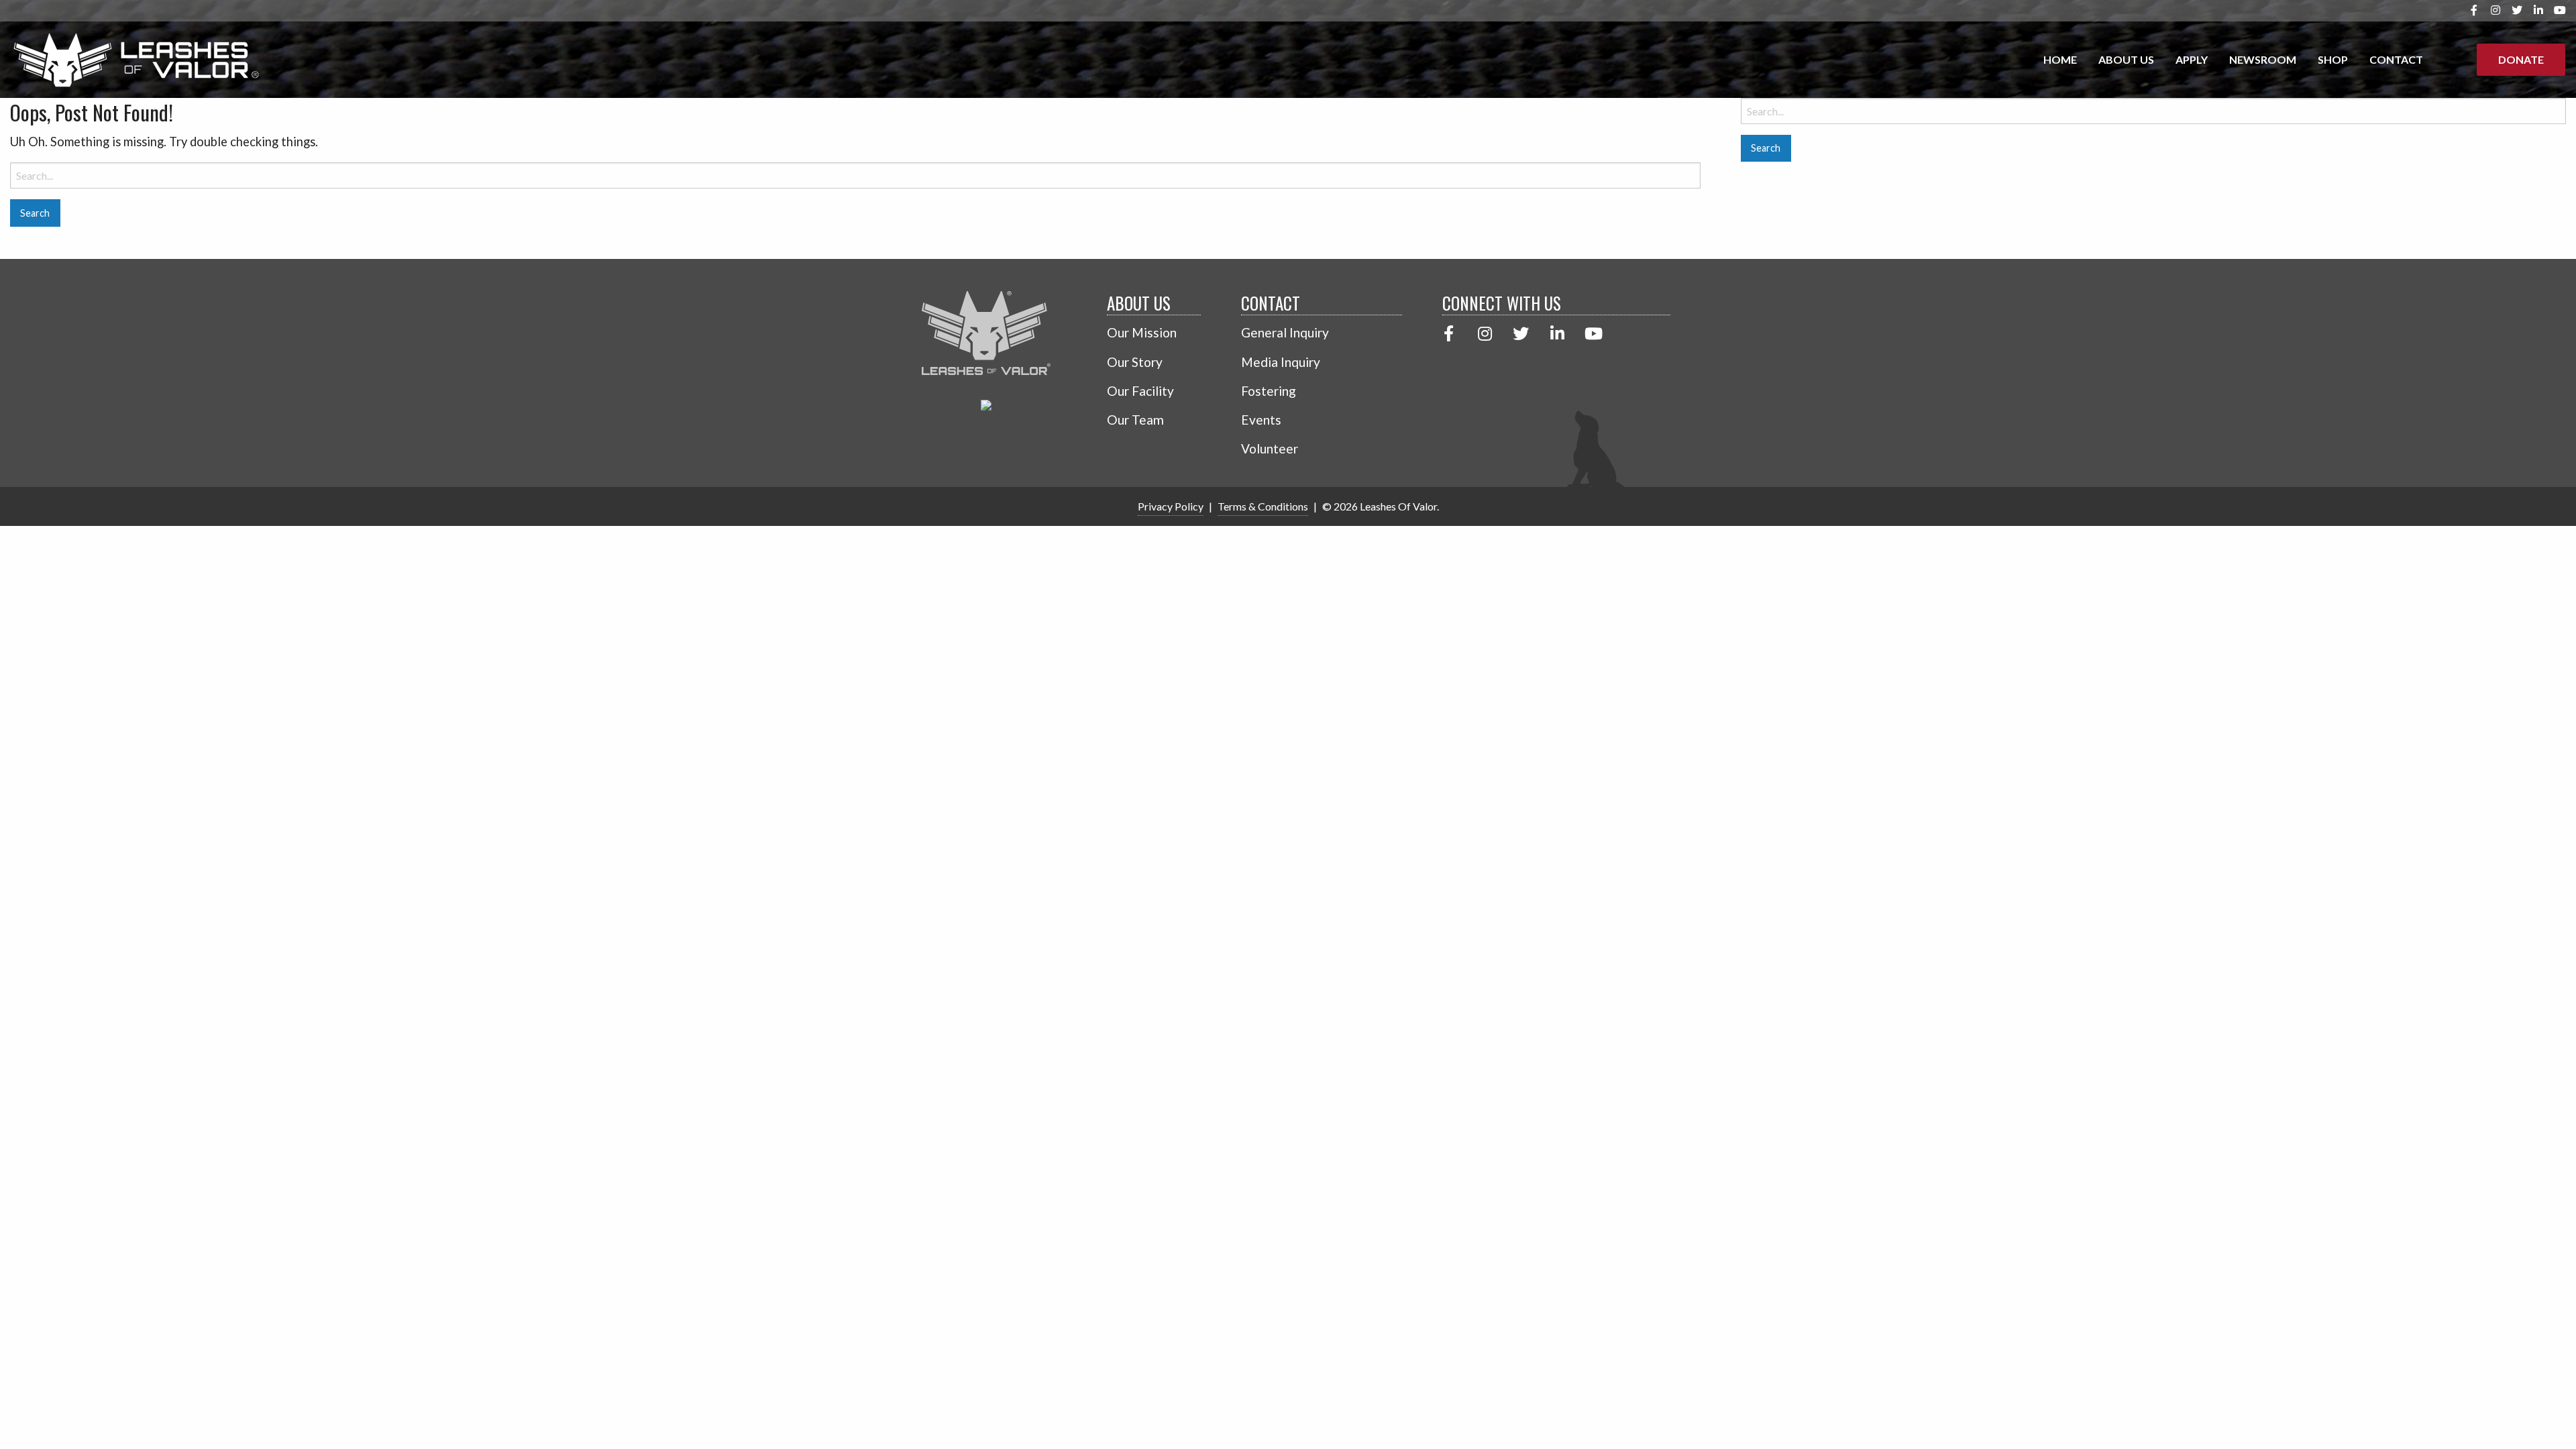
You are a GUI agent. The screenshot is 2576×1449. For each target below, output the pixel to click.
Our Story (1135, 362)
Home (2060, 59)
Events (1261, 420)
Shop (2333, 59)
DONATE (2521, 59)
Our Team (1135, 420)
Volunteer (1270, 448)
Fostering (1269, 391)
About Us (2126, 59)
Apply (2192, 59)
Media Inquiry (1281, 362)
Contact (2396, 59)
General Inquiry (1285, 332)
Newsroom (2263, 59)
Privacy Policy (1171, 506)
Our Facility (1140, 391)
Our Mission (1142, 332)
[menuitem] (2060, 60)
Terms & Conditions (1263, 506)
